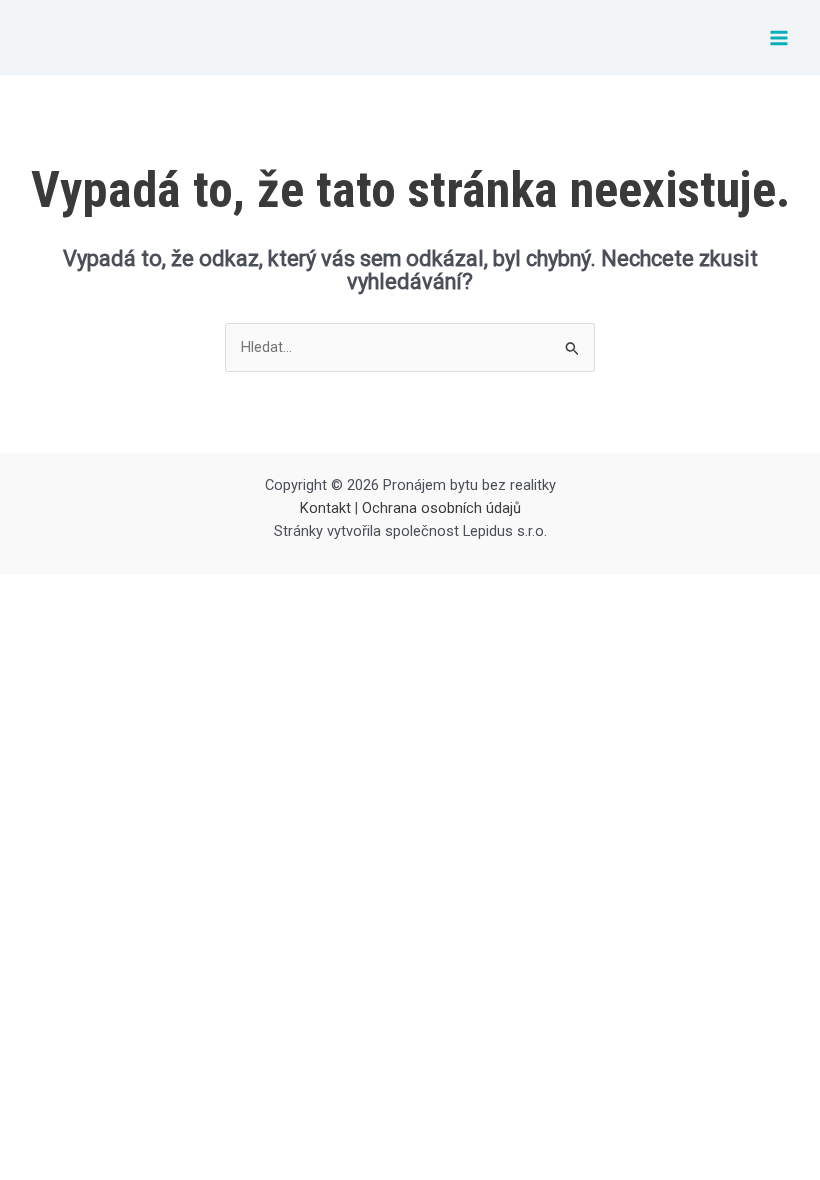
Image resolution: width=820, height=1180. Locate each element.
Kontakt (325, 508)
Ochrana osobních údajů (441, 508)
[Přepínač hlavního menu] (779, 38)
